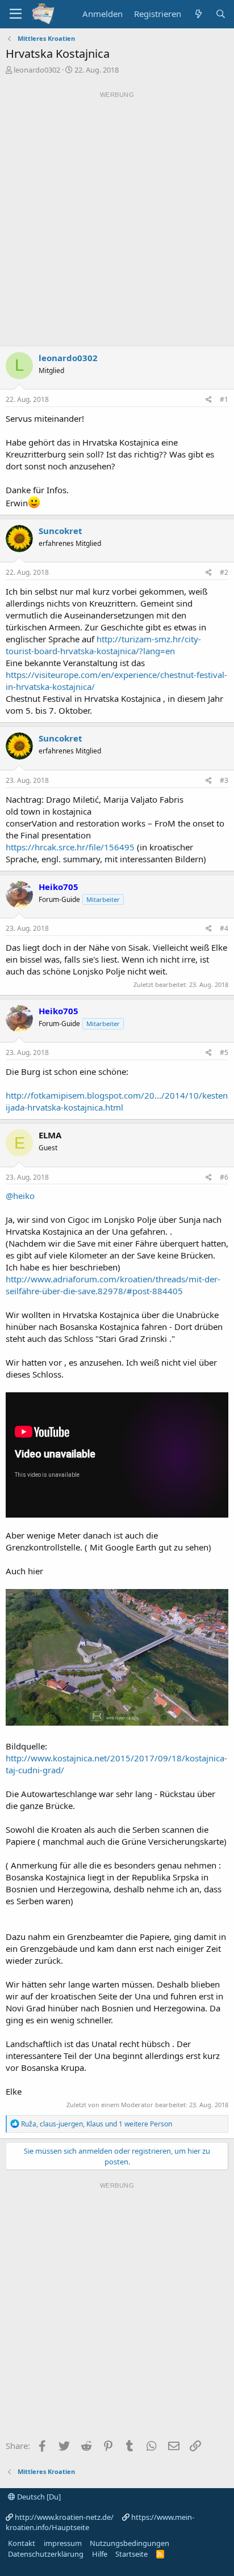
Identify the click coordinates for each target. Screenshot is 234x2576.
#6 (224, 1177)
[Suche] (221, 14)
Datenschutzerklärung (46, 2554)
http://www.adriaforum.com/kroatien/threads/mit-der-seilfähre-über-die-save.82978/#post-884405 (113, 1285)
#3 (224, 780)
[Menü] (16, 14)
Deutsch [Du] (38, 2497)
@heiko (20, 1196)
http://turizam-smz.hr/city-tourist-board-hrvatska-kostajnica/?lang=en (103, 645)
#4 (224, 928)
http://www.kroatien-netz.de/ (64, 2517)
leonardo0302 (37, 70)
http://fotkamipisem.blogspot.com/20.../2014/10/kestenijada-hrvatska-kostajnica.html (117, 1101)
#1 (224, 399)
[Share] (209, 400)
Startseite (131, 2554)
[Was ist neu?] (198, 14)
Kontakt (22, 2543)
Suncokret (60, 531)
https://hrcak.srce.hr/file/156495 (70, 847)
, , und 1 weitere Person (97, 2124)
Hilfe (100, 2554)
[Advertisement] (117, 219)
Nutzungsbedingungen (129, 2543)
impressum (63, 2543)
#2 (224, 572)
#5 (224, 1052)
